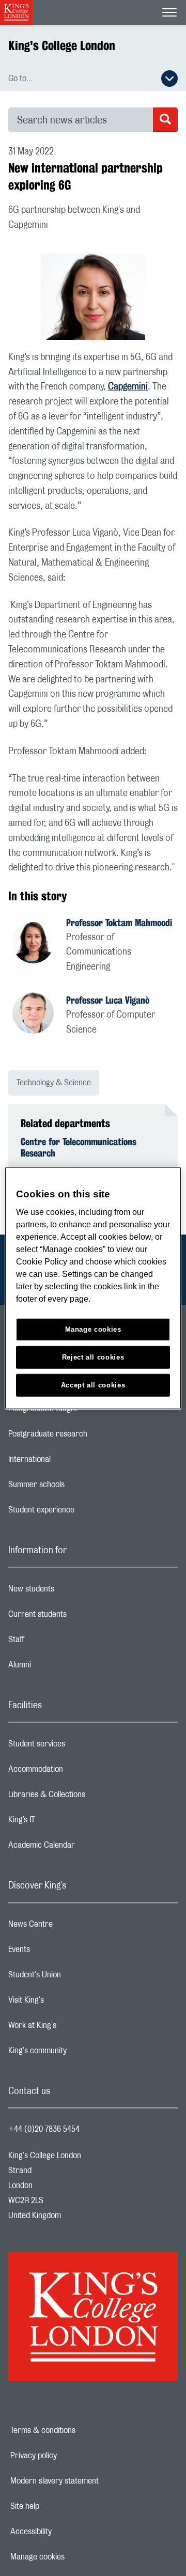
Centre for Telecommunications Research (79, 1147)
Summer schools (78, 1487)
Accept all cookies (93, 1385)
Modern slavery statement (87, 2481)
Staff (57, 1642)
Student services (78, 1746)
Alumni (61, 1667)
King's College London (62, 45)
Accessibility (67, 2532)
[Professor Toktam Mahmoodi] (39, 944)
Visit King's (67, 2003)
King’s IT (63, 1822)
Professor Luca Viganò (108, 1000)
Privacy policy (69, 2456)
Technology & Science (54, 1083)
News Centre (72, 1927)
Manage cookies (73, 2557)
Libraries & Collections (88, 1797)
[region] (93, 1288)
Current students (79, 1617)
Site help (60, 2506)
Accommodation (77, 1772)
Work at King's (73, 2028)
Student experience (82, 1512)
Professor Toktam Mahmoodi (119, 923)
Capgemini (128, 387)
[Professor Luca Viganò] (39, 1014)
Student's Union (76, 1977)
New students (72, 1591)
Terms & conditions (79, 2430)
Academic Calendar (83, 1848)
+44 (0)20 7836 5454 (44, 2129)
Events (60, 1952)
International (71, 1462)
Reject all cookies (93, 1357)
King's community (79, 2053)
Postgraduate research (89, 1437)
